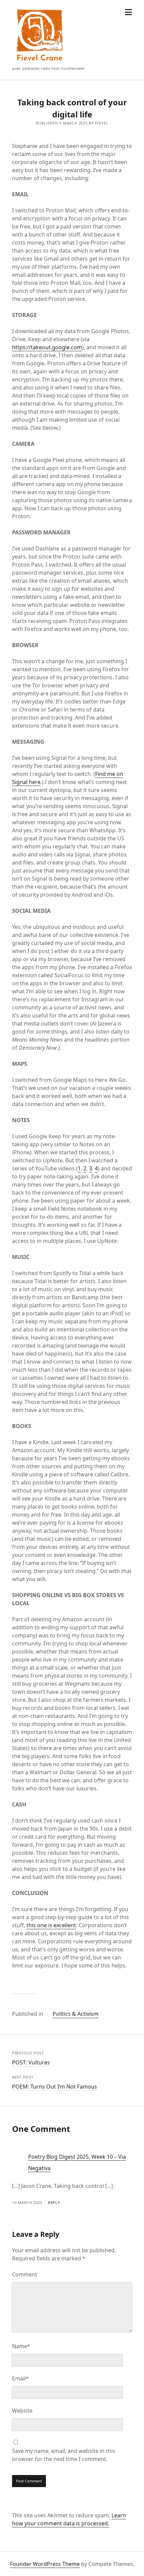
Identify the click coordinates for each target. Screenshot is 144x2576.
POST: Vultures (31, 2062)
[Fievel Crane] (40, 62)
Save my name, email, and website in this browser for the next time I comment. (64, 2455)
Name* (21, 2346)
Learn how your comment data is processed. (69, 2519)
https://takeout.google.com (47, 347)
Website (22, 2411)
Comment (25, 2274)
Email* (20, 2378)
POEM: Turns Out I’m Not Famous (55, 2087)
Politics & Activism (76, 2014)
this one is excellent (51, 1925)
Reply (54, 2202)
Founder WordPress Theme (45, 2564)
